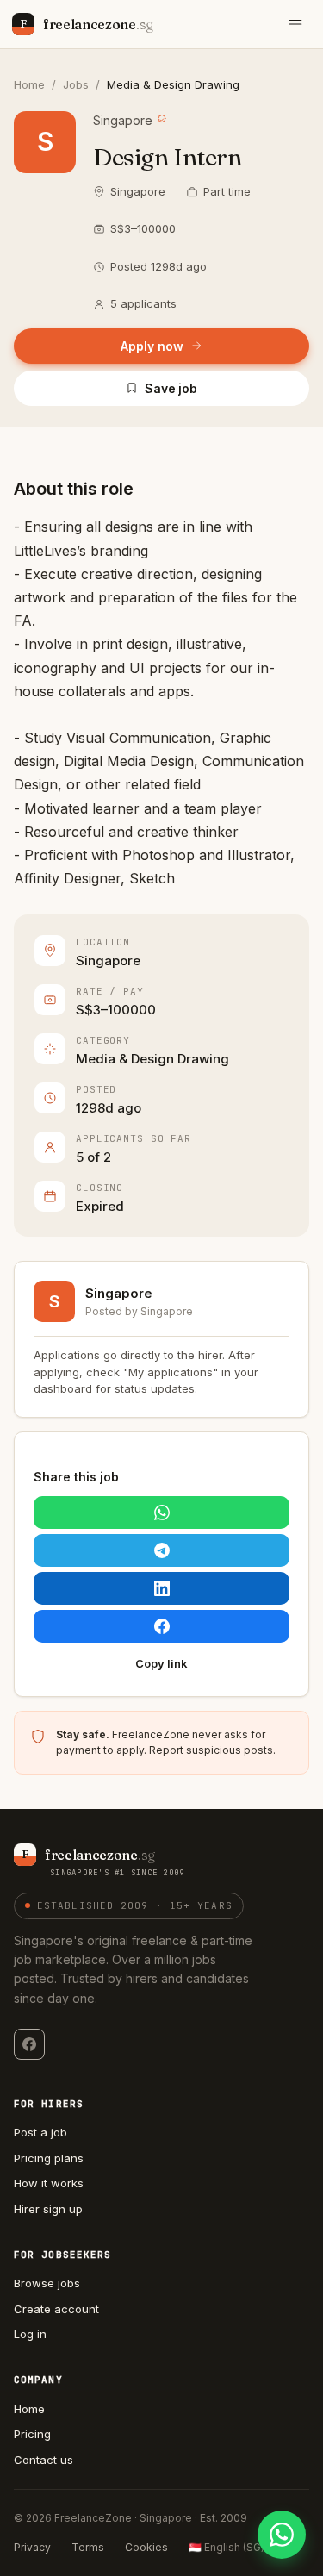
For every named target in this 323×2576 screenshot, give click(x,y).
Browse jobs (47, 2283)
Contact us (43, 2460)
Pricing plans (49, 2158)
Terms (88, 2547)
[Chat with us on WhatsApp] (282, 2535)
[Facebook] (29, 2044)
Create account (56, 2309)
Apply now (152, 346)
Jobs (76, 84)
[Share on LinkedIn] (161, 1588)
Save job (171, 388)
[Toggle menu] (295, 24)
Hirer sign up (48, 2209)
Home (29, 84)
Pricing (32, 2434)
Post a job (40, 2132)
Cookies (146, 2547)
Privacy (32, 2547)
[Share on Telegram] (161, 1550)
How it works (49, 2183)
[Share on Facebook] (161, 1626)
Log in (30, 2334)
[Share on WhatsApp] (161, 1513)
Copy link (161, 1663)
